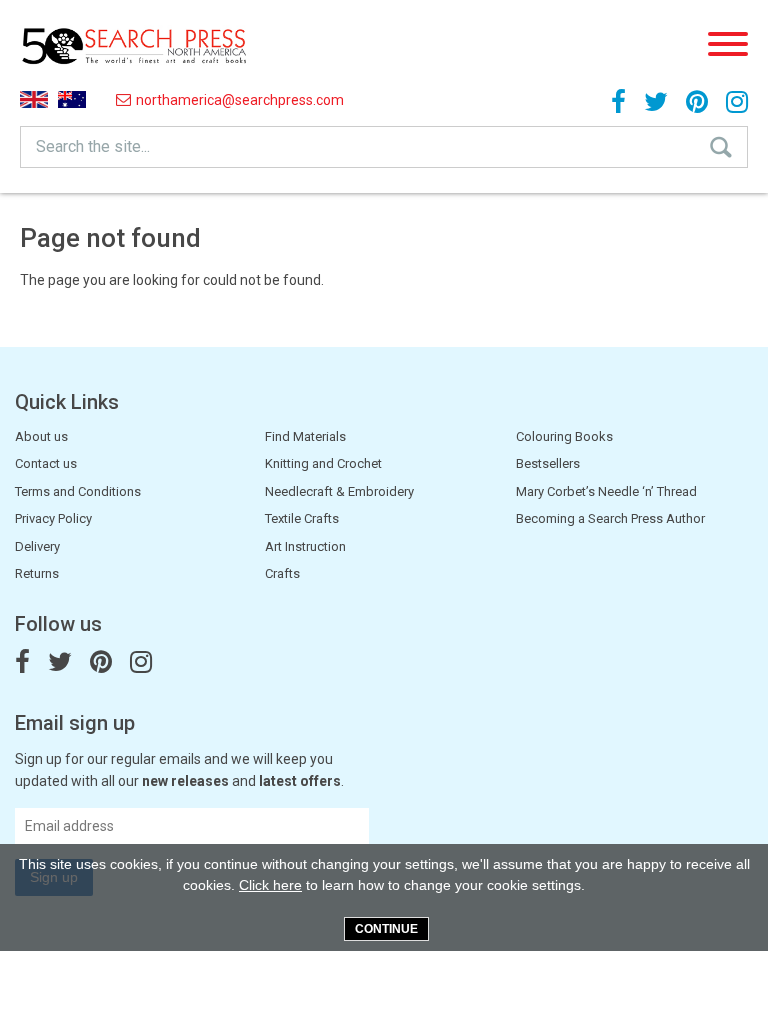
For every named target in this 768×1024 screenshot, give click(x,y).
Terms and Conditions (78, 491)
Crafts (282, 573)
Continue (386, 929)
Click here (270, 885)
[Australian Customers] (71, 99)
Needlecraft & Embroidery (339, 491)
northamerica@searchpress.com (240, 100)
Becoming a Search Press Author (610, 518)
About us (41, 436)
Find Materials (305, 436)
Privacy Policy (53, 518)
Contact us (46, 463)
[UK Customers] (34, 99)
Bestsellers (548, 463)
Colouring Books (564, 436)
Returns (37, 573)
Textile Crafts (302, 518)
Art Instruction (305, 546)
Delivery (37, 546)
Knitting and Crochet (323, 463)
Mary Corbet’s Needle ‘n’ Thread (606, 491)
